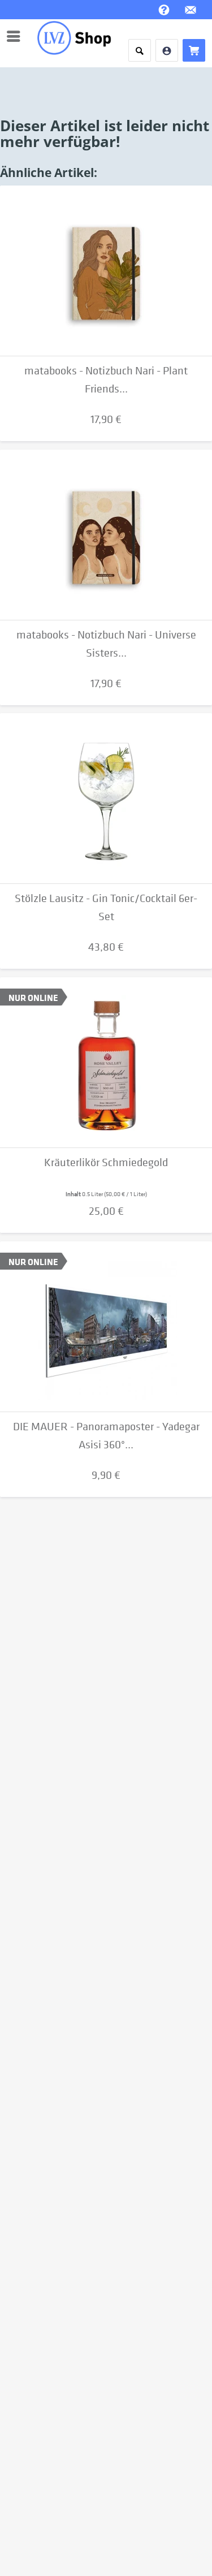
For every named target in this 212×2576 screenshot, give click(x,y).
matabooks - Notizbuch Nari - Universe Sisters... (106, 644)
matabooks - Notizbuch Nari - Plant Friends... (106, 380)
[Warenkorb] (194, 50)
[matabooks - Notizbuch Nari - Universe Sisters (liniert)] (106, 535)
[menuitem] (16, 36)
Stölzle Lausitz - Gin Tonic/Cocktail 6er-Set (106, 907)
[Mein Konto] (167, 50)
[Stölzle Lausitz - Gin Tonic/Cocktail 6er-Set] (106, 799)
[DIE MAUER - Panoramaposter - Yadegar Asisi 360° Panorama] (106, 1327)
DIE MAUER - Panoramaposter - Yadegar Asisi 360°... (106, 1436)
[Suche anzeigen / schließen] (140, 50)
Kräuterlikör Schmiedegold (106, 1162)
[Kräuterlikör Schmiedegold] (106, 1063)
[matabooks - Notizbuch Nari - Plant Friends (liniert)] (106, 271)
